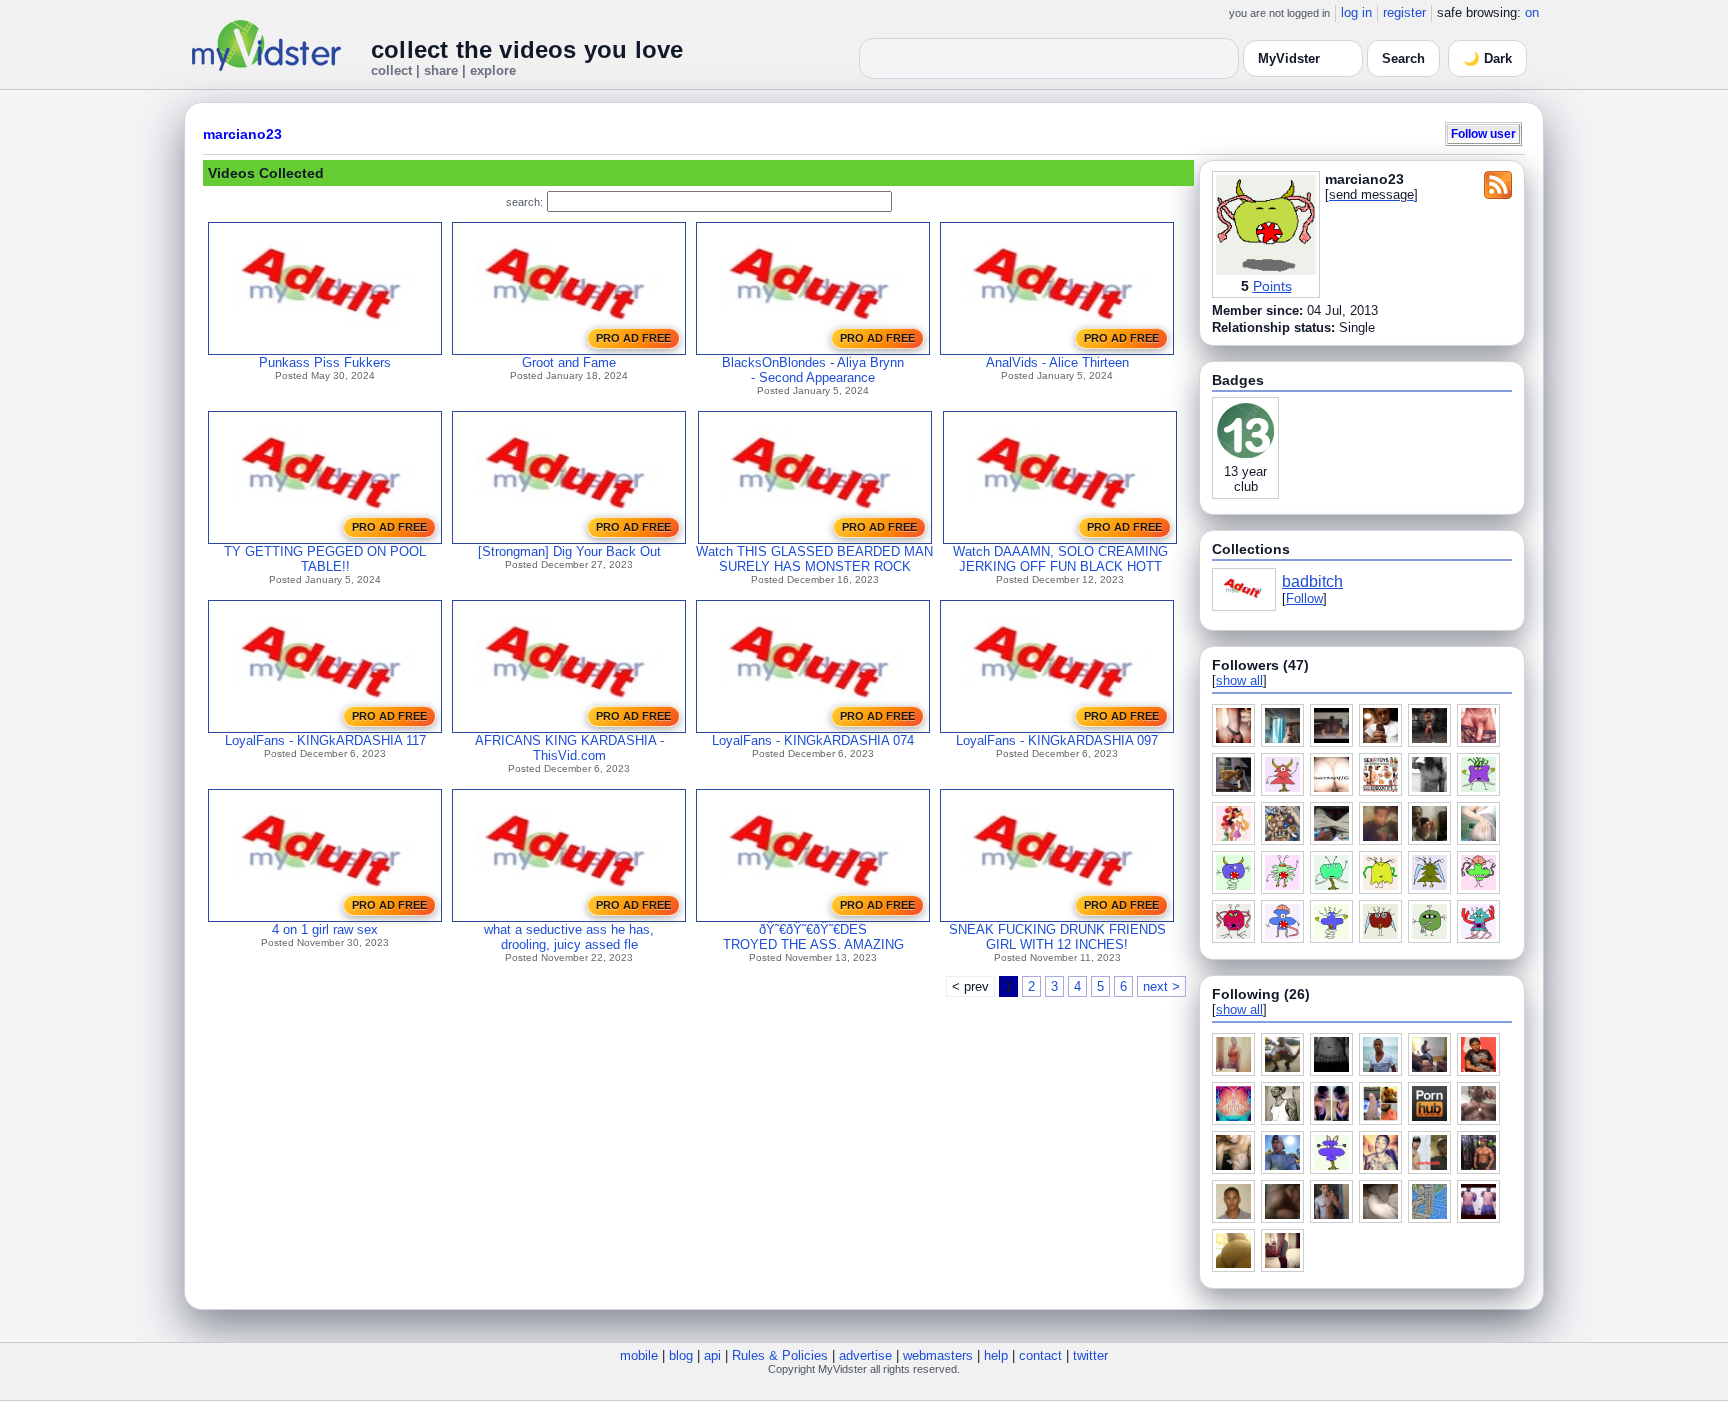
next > (1161, 986)
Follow (1304, 598)
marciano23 (242, 134)
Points (1272, 286)
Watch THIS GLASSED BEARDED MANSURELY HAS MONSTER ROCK (814, 559)
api (712, 1355)
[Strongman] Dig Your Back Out (569, 551)
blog (681, 1355)
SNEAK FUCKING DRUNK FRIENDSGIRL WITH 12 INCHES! (1057, 937)
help (996, 1355)
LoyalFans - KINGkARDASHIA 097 (1057, 740)
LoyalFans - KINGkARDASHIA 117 (325, 740)
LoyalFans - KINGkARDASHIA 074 (813, 740)
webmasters (938, 1355)
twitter (1090, 1355)
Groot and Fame (569, 362)
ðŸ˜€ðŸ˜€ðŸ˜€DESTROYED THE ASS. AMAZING (813, 937)
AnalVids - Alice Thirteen (1057, 362)
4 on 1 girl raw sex (325, 929)
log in (1356, 12)
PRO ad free (633, 338)
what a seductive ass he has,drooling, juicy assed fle (569, 937)
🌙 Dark (1487, 58)
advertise (865, 1355)
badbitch (1312, 581)
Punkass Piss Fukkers (325, 362)
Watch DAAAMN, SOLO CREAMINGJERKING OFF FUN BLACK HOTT (1060, 559)
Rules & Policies (780, 1355)
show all (1239, 680)
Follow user (1483, 133)
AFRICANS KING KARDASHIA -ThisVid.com (569, 748)
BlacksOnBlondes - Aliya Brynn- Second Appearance (813, 370)
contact (1040, 1355)
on (1532, 12)
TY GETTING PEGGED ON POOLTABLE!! (325, 559)
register (1404, 12)
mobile (639, 1355)
